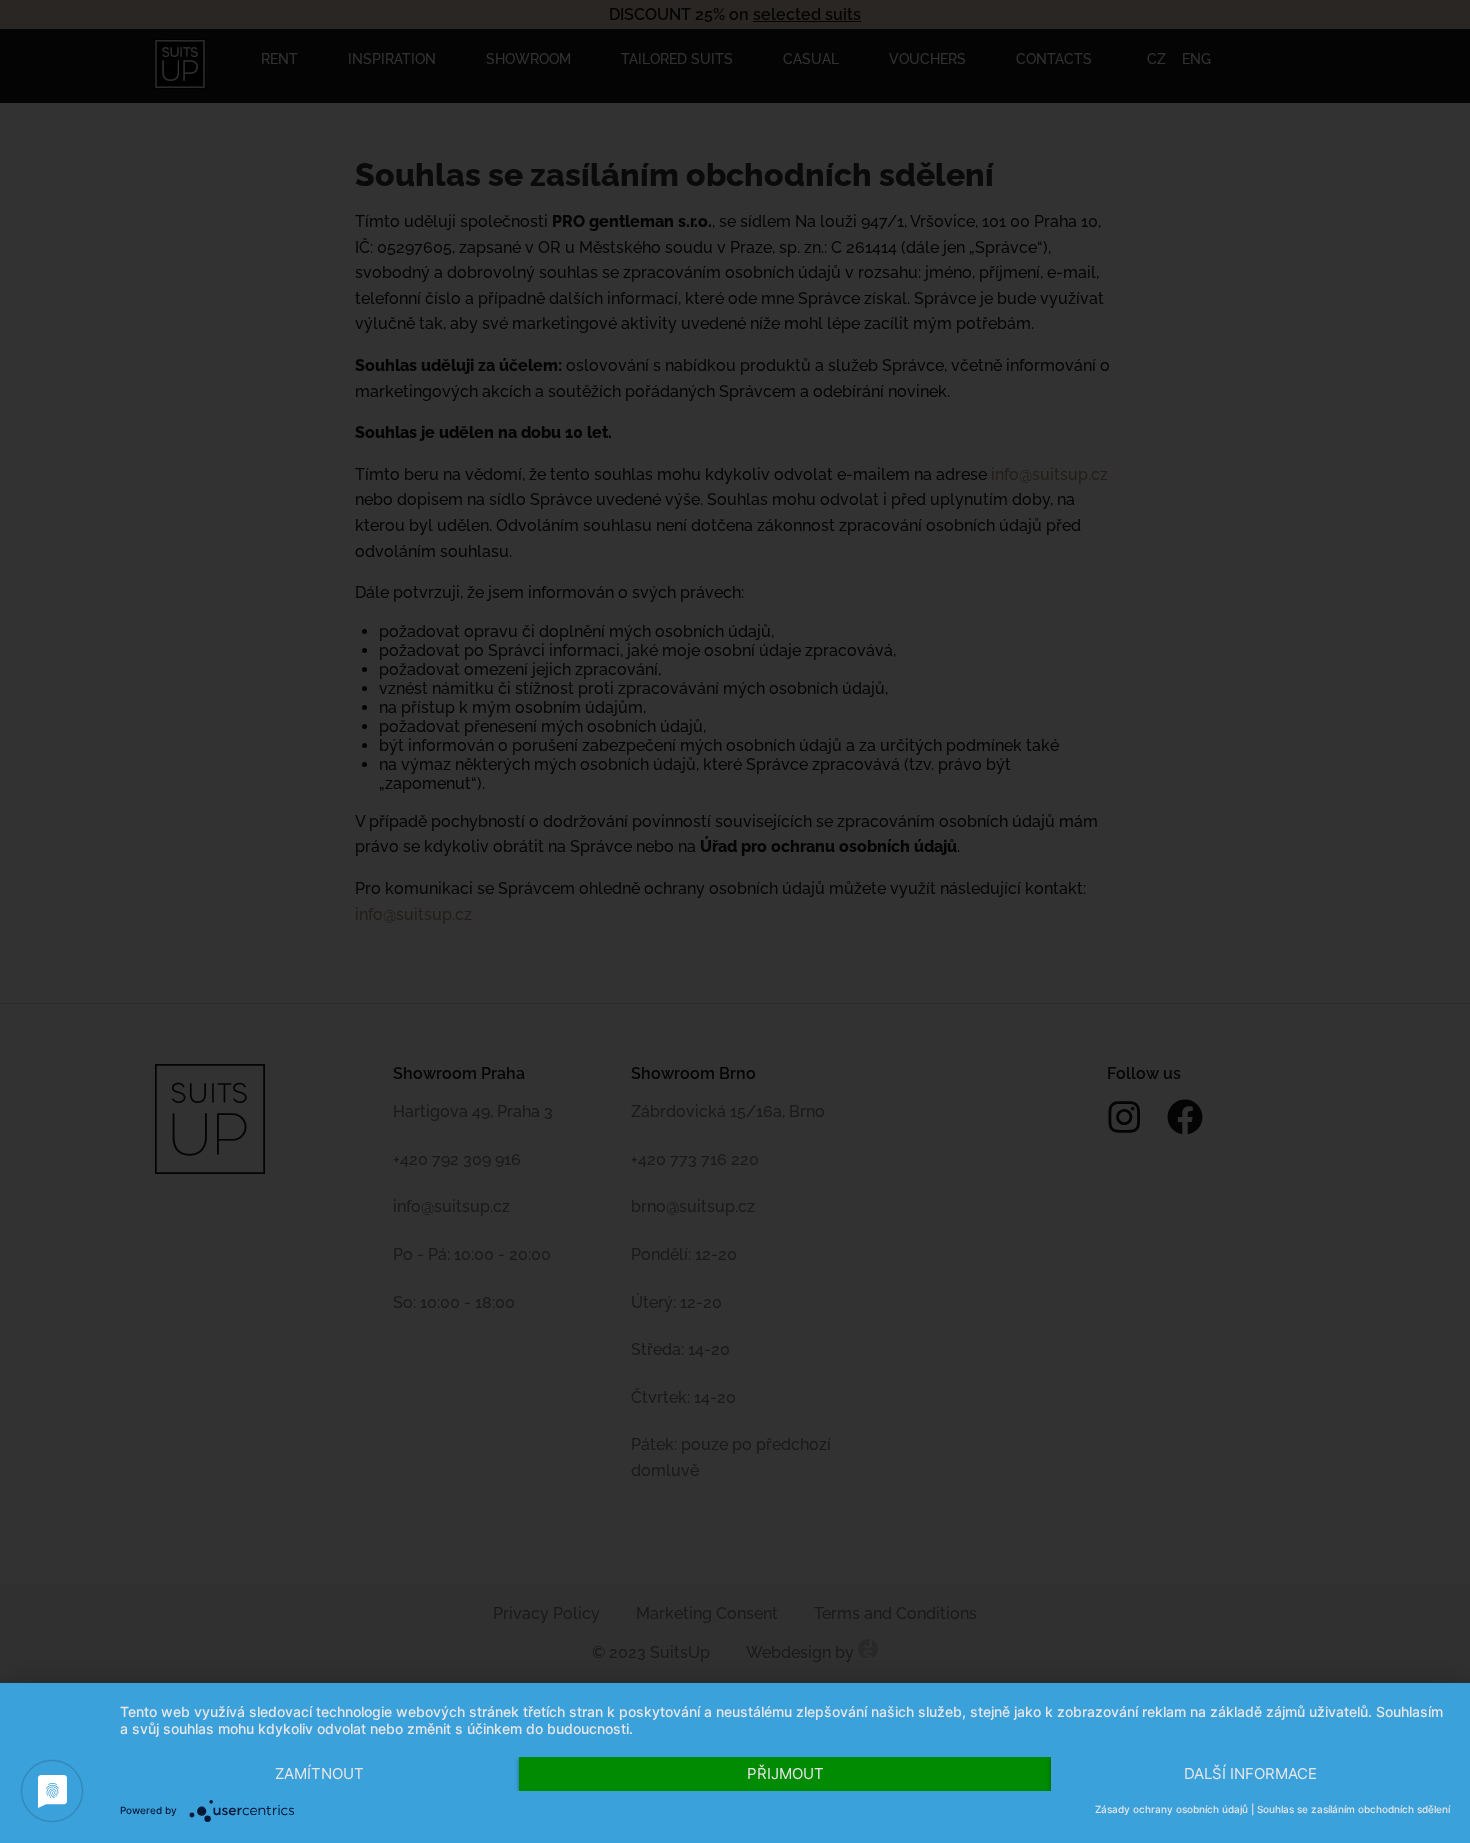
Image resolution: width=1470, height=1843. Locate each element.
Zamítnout (319, 1773)
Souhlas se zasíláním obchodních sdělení (1353, 1809)
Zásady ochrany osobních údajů (1171, 1809)
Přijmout (785, 1773)
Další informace (1250, 1773)
